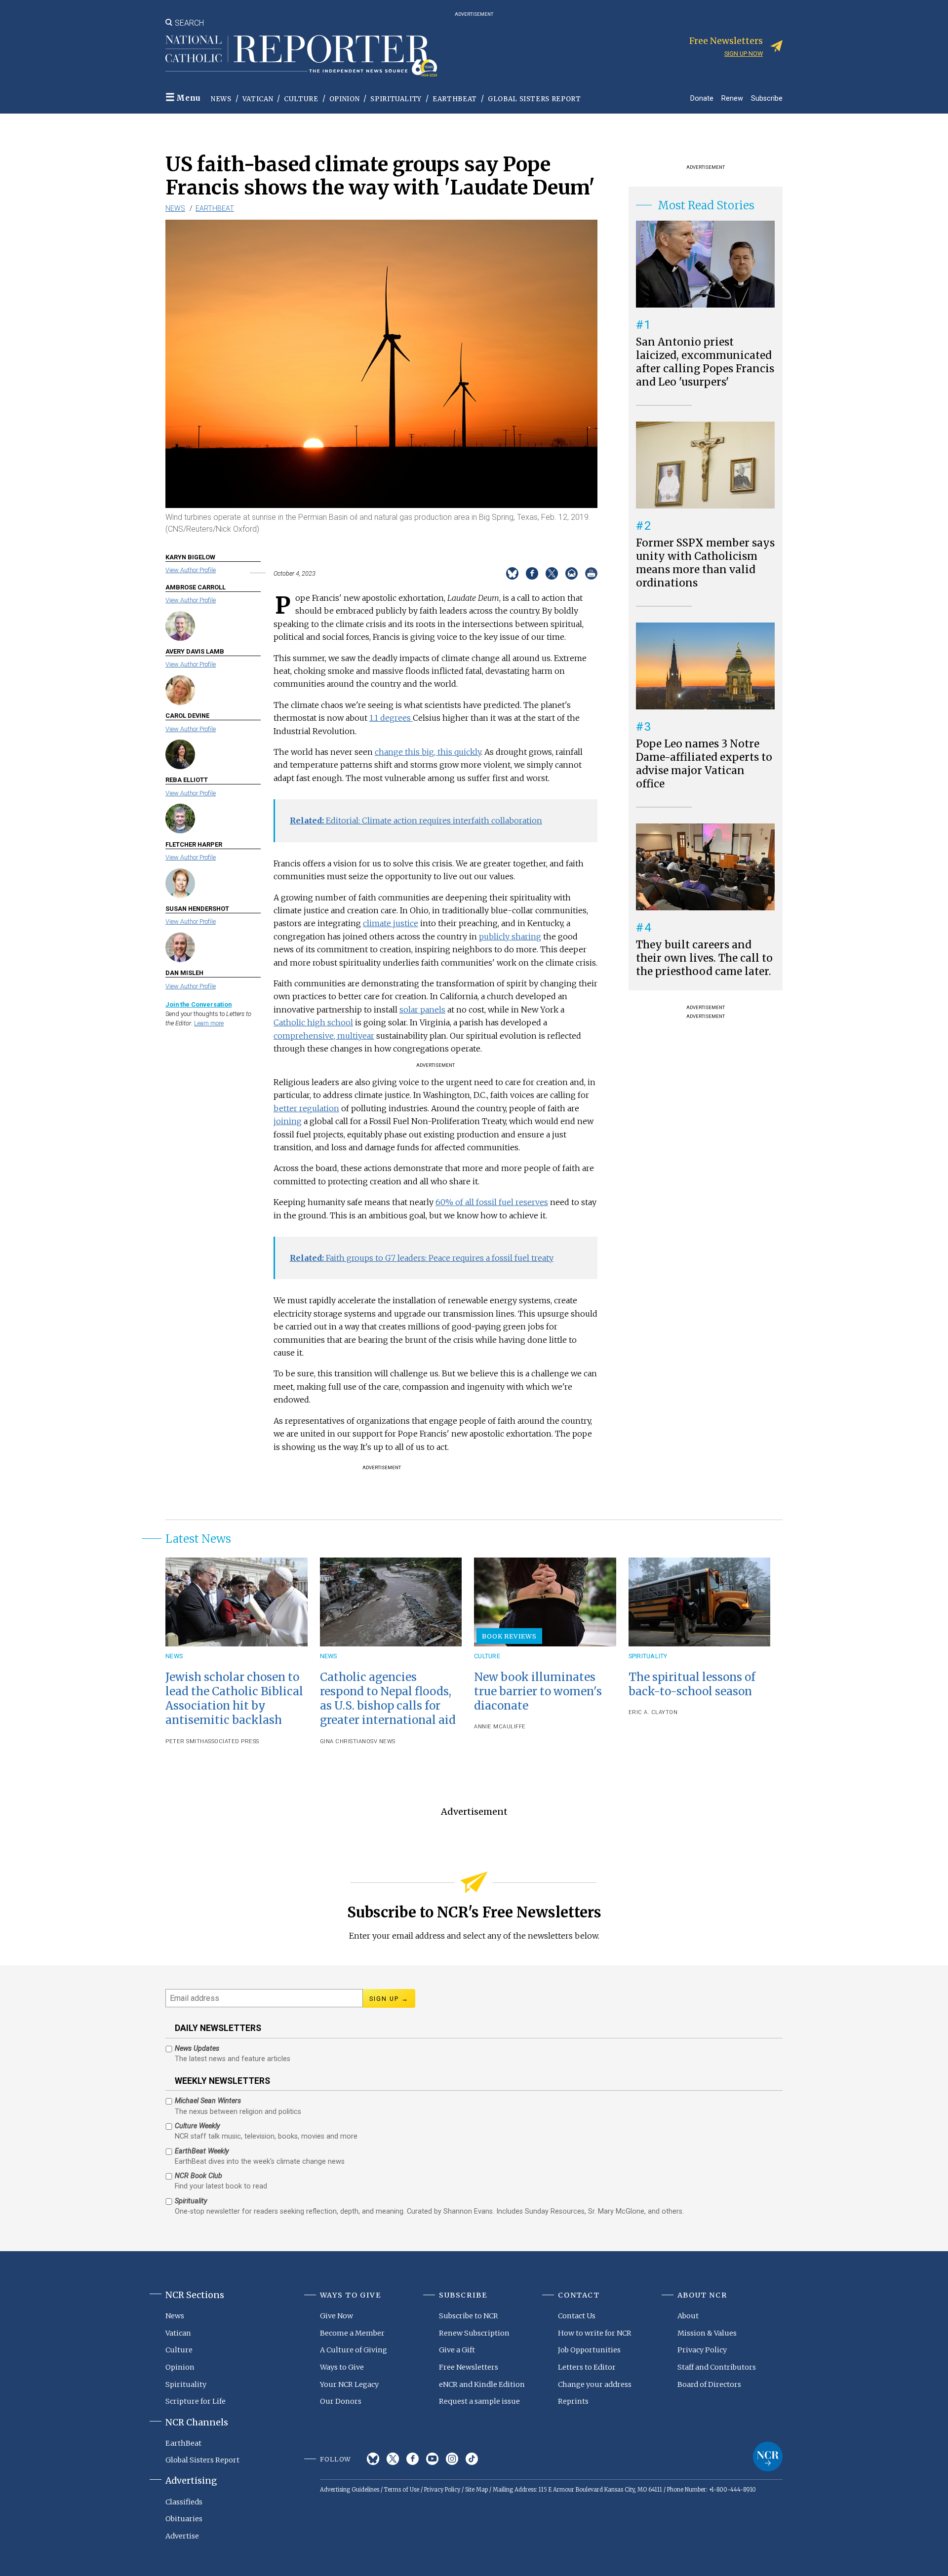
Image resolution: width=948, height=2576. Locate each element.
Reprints (573, 2401)
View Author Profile (191, 570)
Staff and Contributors (717, 2367)
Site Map (476, 2490)
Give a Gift (457, 2350)
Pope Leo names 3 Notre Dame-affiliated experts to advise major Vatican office (704, 764)
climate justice (391, 923)
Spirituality (396, 99)
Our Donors (341, 2401)
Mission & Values (707, 2333)
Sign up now (744, 54)
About (688, 2316)
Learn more (209, 1023)
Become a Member (352, 2333)
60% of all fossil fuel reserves (492, 1202)
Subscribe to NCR (469, 2316)
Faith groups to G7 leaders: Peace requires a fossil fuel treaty (422, 1258)
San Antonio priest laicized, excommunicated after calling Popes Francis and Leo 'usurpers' (705, 362)
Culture (301, 99)
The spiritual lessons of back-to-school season (692, 1684)
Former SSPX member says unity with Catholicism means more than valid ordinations (705, 563)
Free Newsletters (469, 2367)
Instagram (452, 2459)
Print (591, 573)
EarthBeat (455, 99)
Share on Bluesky (512, 573)
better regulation (306, 1108)
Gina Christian (343, 1741)
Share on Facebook (532, 573)
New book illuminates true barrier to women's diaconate (538, 1691)
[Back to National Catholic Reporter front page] (301, 56)
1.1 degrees (391, 718)
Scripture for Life (196, 2401)
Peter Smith (185, 1741)
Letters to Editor (587, 2367)
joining (288, 1121)
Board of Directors (709, 2384)
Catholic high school (313, 1022)
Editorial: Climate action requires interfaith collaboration (416, 820)
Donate (702, 98)
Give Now (336, 2316)
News (221, 99)
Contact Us (577, 2316)
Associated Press (232, 1741)
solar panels (422, 1010)
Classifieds (184, 2502)
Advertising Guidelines (350, 2490)
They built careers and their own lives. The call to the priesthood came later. (704, 958)
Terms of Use (402, 2490)
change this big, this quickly (428, 752)
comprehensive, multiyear (324, 1036)
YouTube (432, 2459)
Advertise (182, 2536)
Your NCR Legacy (349, 2384)
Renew (732, 98)
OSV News (381, 1741)
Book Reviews (509, 1636)
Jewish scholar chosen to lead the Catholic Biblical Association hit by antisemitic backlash (234, 1698)
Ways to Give (342, 2367)
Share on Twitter (552, 573)
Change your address (595, 2384)
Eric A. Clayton (653, 1712)
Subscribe (767, 98)
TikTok (472, 2459)
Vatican (258, 99)
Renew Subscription (474, 2333)
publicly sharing (510, 937)
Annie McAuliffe (500, 1727)
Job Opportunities (589, 2350)
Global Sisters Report (534, 99)
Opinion (345, 99)
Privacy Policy (702, 2350)
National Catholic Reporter (768, 2457)
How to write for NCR (595, 2333)
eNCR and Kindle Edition (482, 2384)
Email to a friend (572, 573)
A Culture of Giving (354, 2350)
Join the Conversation (198, 1004)
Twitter (393, 2459)
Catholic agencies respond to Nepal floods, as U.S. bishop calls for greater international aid (388, 1698)
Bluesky (373, 2459)
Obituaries (184, 2519)
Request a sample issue (479, 2401)
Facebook (413, 2459)
